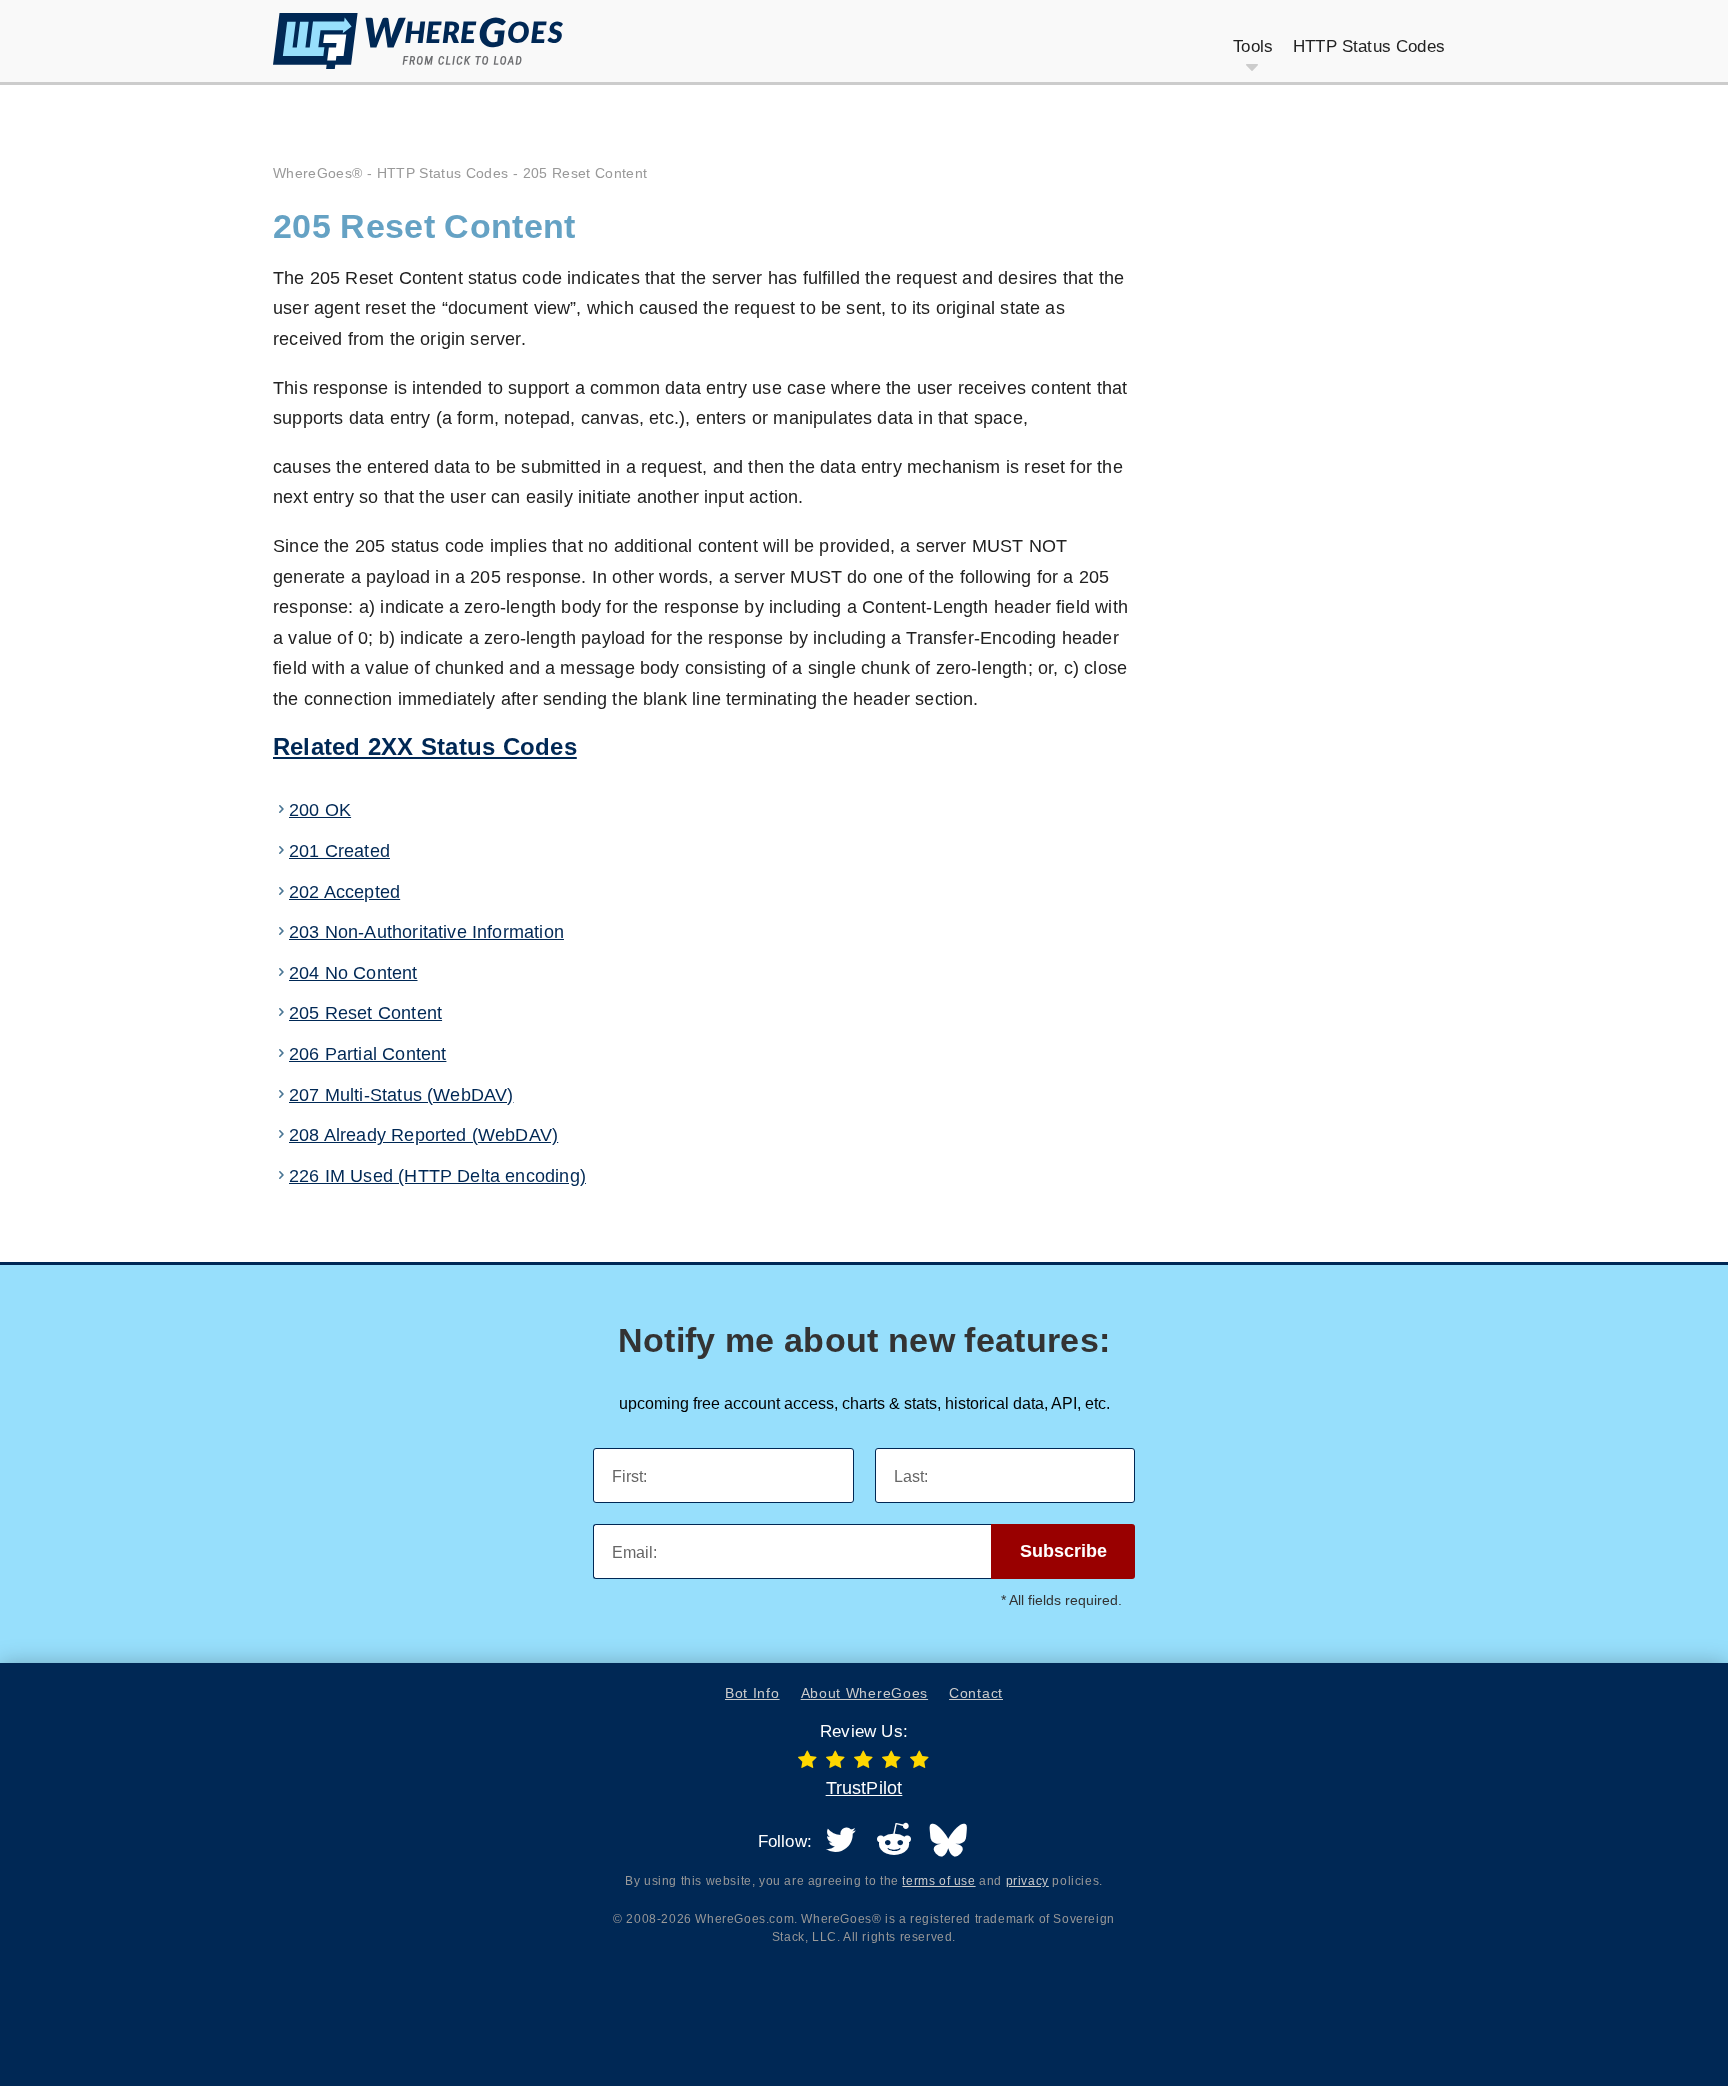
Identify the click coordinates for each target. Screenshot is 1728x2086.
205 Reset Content (365, 1013)
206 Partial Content (367, 1054)
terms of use (938, 1881)
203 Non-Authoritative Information (426, 932)
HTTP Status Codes (443, 173)
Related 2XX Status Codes (425, 746)
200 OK (320, 810)
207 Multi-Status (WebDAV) (401, 1095)
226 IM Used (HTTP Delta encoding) (437, 1176)
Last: (911, 1476)
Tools (1253, 46)
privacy (1027, 1881)
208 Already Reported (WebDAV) (423, 1135)
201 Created (339, 851)
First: (629, 1476)
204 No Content (353, 973)
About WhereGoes (865, 1693)
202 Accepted (344, 892)
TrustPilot (864, 1788)
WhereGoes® (318, 173)
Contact (976, 1693)
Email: (634, 1552)
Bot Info (752, 1693)
